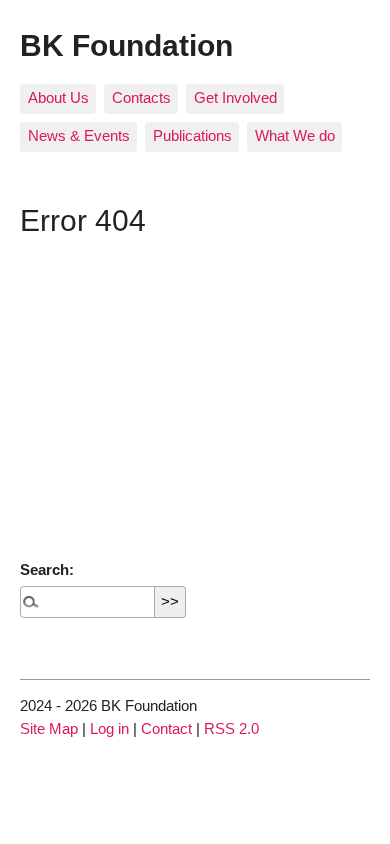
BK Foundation (126, 45)
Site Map (49, 728)
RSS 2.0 (231, 728)
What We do (295, 135)
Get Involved (235, 97)
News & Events (79, 135)
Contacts (141, 97)
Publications (192, 135)
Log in (109, 728)
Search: (47, 569)
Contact (166, 728)
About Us (58, 97)
